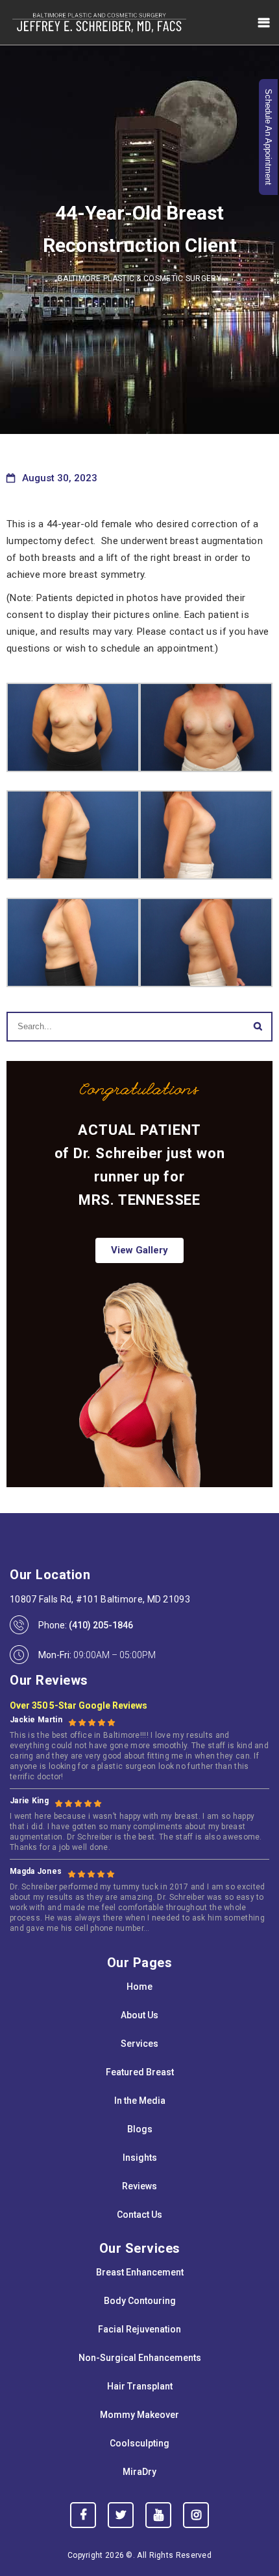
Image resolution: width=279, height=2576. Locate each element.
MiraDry (139, 2472)
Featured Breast (140, 2072)
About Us (139, 2015)
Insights (140, 2158)
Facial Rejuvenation (139, 2329)
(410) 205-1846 (101, 1625)
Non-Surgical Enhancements (140, 2358)
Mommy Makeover (139, 2415)
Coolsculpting (139, 2443)
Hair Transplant (140, 2386)
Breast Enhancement (140, 2272)
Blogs (140, 2129)
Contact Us (139, 2215)
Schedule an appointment (268, 137)
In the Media (140, 2101)
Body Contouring (140, 2301)
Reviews (139, 2186)
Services (139, 2044)
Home (139, 1987)
